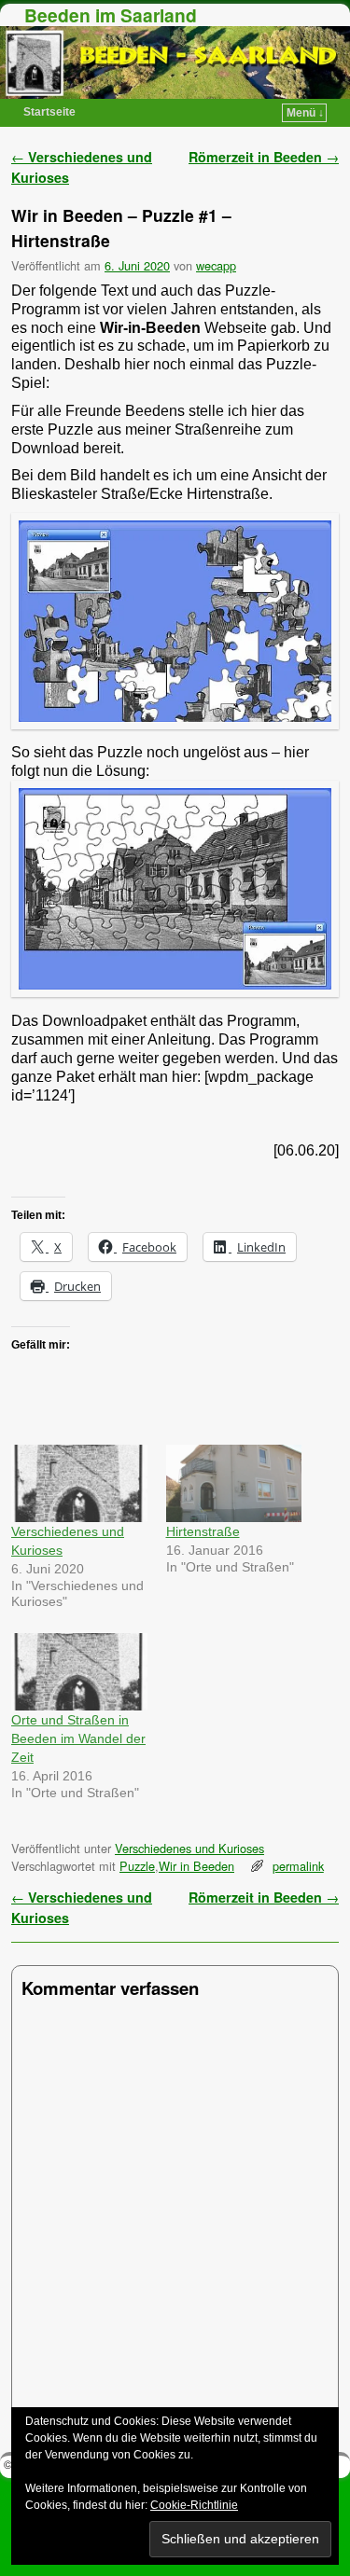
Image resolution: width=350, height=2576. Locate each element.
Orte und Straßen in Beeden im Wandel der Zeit (78, 1738)
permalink (298, 1866)
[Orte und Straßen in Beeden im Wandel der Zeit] (79, 1672)
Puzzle (137, 1866)
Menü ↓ (305, 113)
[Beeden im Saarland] (175, 62)
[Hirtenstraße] (234, 1483)
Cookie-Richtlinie (194, 2505)
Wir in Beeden (196, 1866)
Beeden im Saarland (111, 15)
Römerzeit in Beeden (264, 157)
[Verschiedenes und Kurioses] (79, 1483)
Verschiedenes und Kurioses (189, 1848)
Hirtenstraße (203, 1531)
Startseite (49, 112)
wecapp (216, 265)
